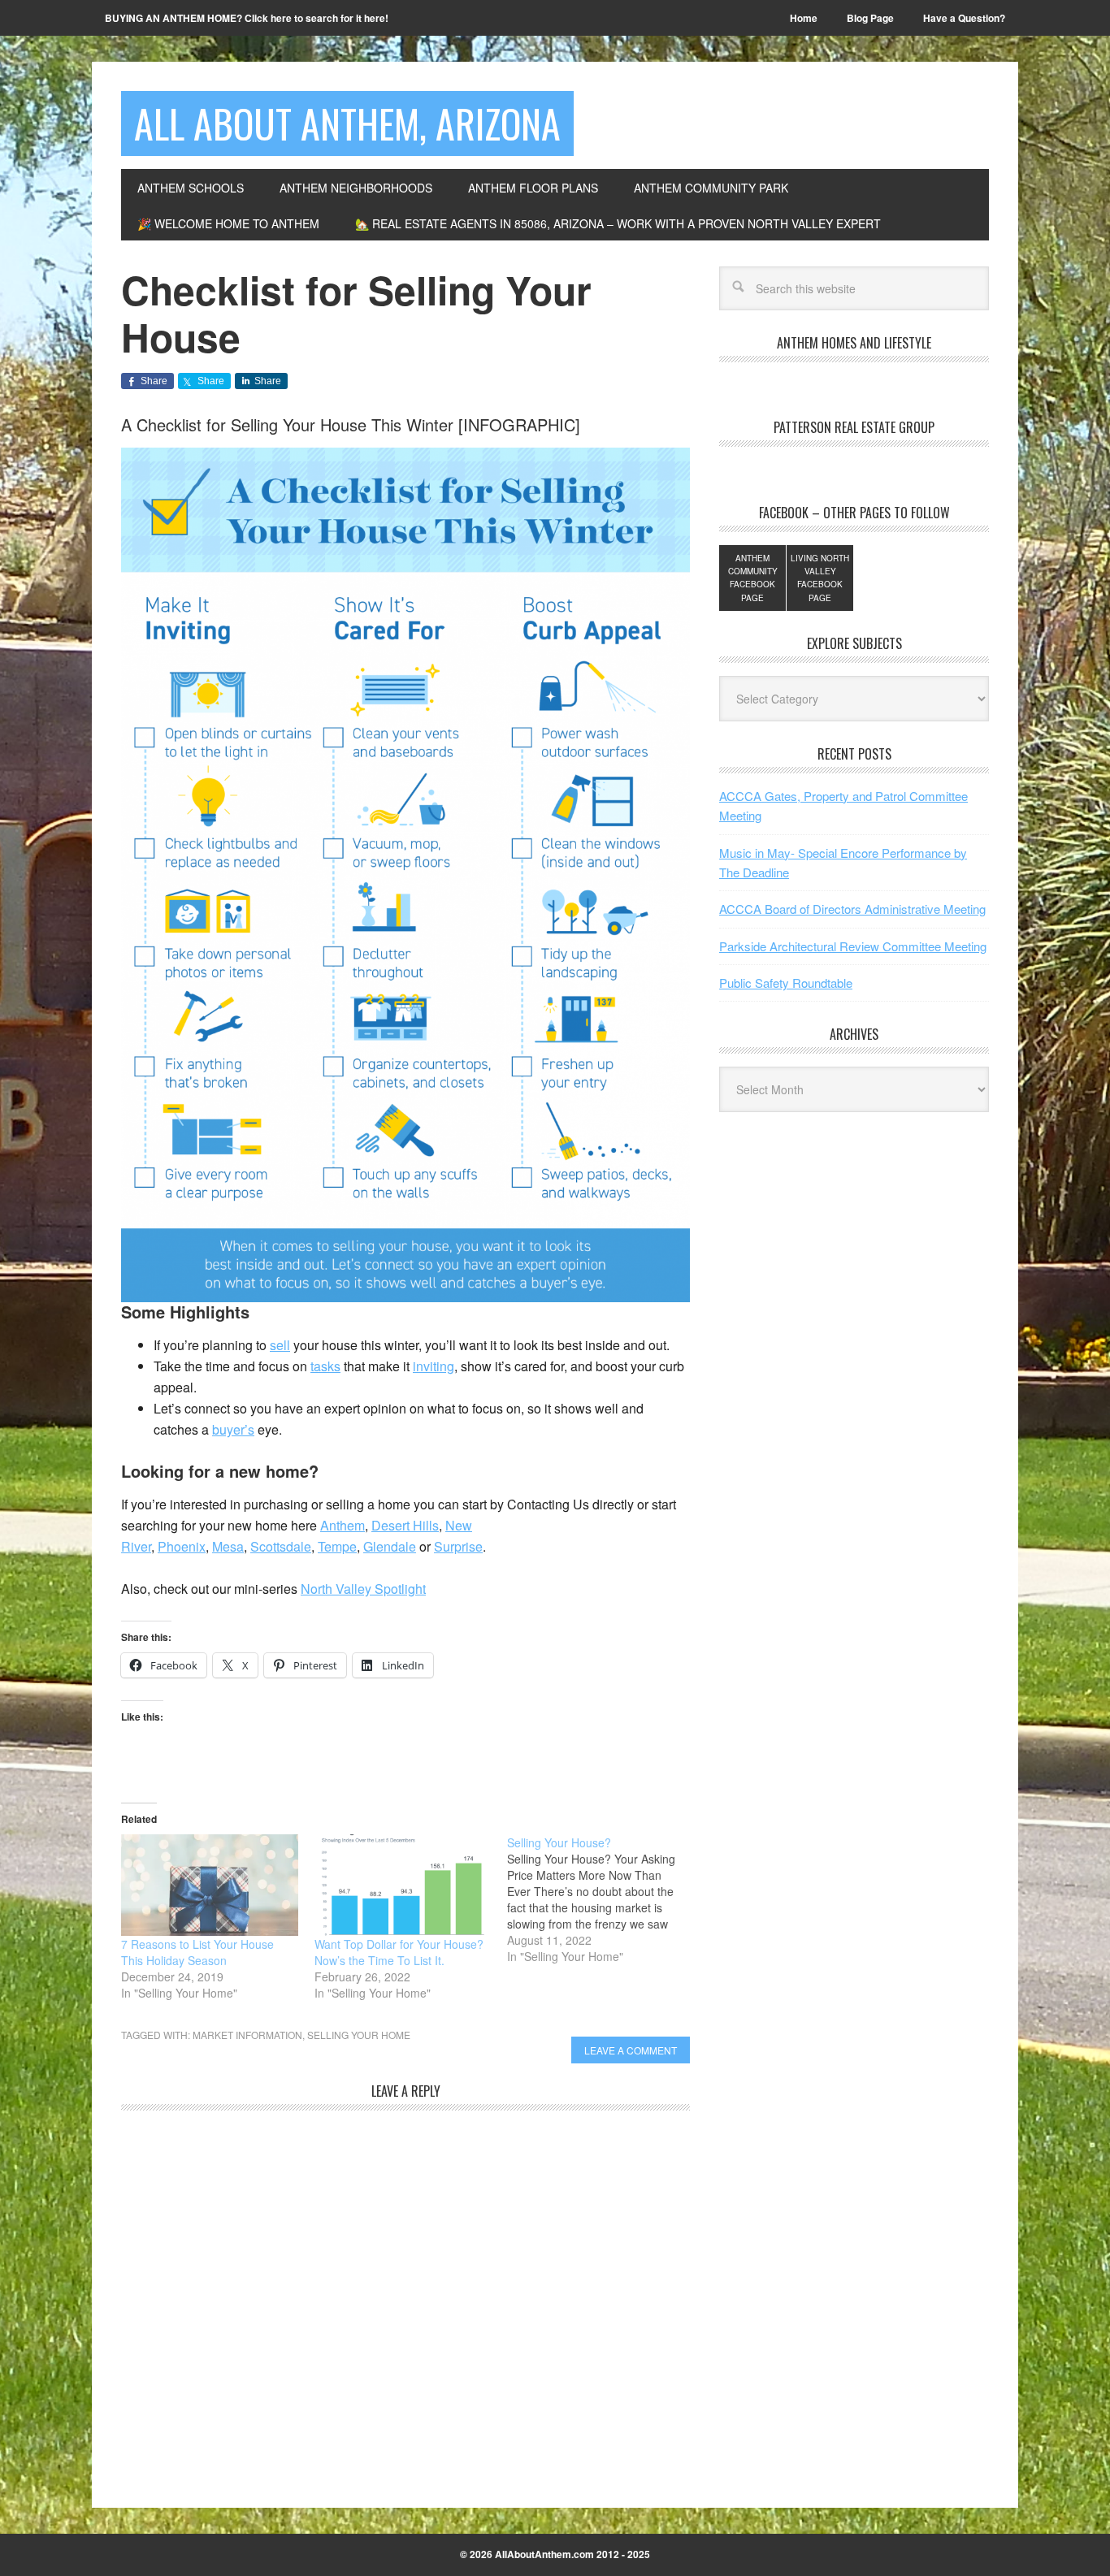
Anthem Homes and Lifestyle (854, 343)
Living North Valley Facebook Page (820, 578)
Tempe (337, 1546)
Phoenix (182, 1546)
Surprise (458, 1546)
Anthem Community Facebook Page (753, 578)
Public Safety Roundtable (786, 983)
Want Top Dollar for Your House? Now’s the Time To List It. (399, 1952)
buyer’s (233, 1429)
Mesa (228, 1546)
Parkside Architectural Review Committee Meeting (853, 946)
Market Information (247, 2035)
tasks (325, 1366)
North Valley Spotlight (363, 1589)
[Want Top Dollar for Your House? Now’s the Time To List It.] (403, 1885)
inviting (434, 1366)
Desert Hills (405, 1525)
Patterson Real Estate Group (854, 427)
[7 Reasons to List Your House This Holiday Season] (210, 1885)
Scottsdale (281, 1546)
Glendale (390, 1546)
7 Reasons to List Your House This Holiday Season (197, 1952)
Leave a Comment (631, 2050)
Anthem (343, 1525)
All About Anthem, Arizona (347, 123)
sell (280, 1345)
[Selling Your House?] (604, 1899)
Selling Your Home (359, 2035)
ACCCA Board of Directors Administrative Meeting (852, 909)
